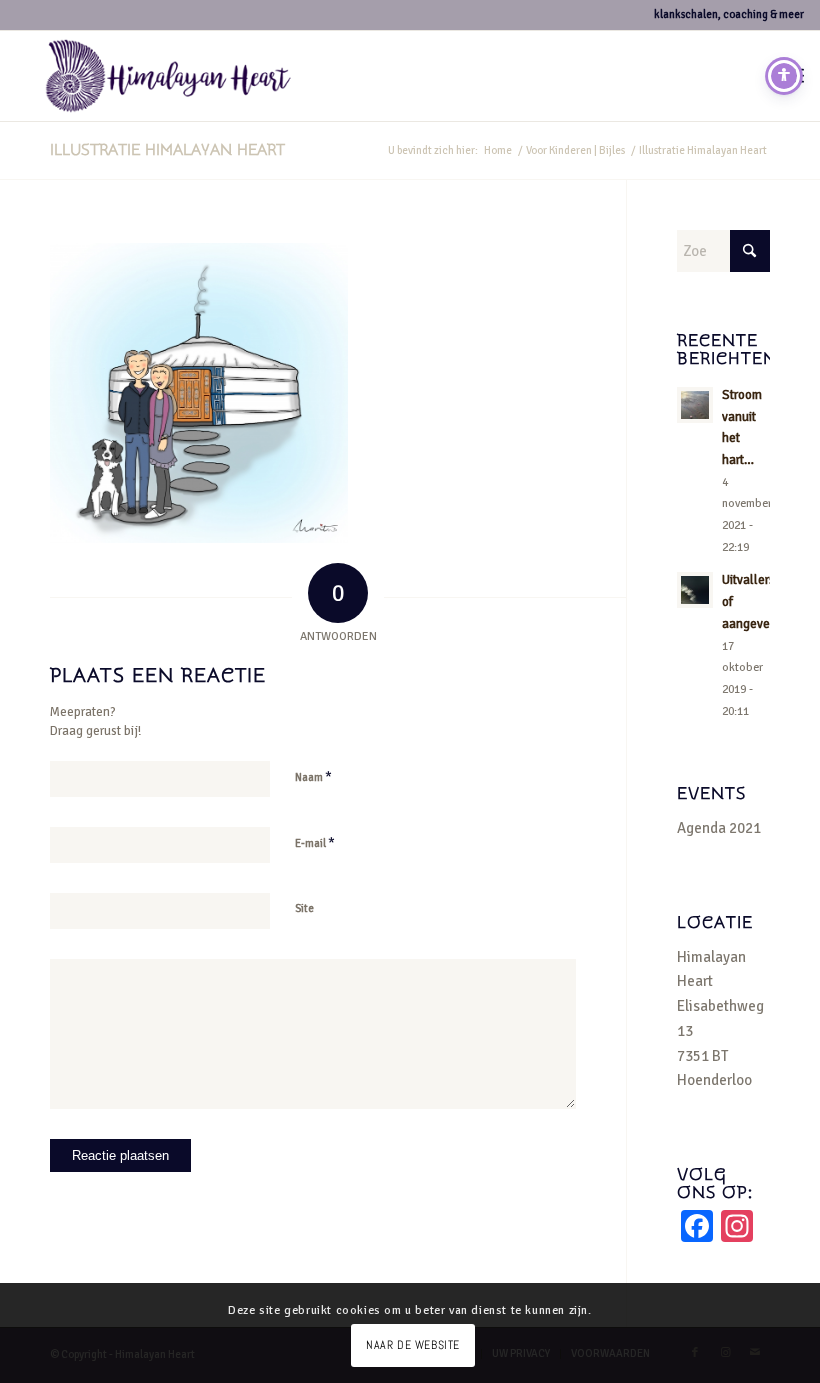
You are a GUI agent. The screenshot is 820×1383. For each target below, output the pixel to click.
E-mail (315, 843)
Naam (313, 777)
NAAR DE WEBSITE (413, 1345)
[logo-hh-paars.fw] (169, 76)
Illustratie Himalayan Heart (167, 150)
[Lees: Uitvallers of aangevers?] (695, 590)
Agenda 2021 (719, 828)
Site (304, 908)
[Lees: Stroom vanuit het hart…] (695, 405)
